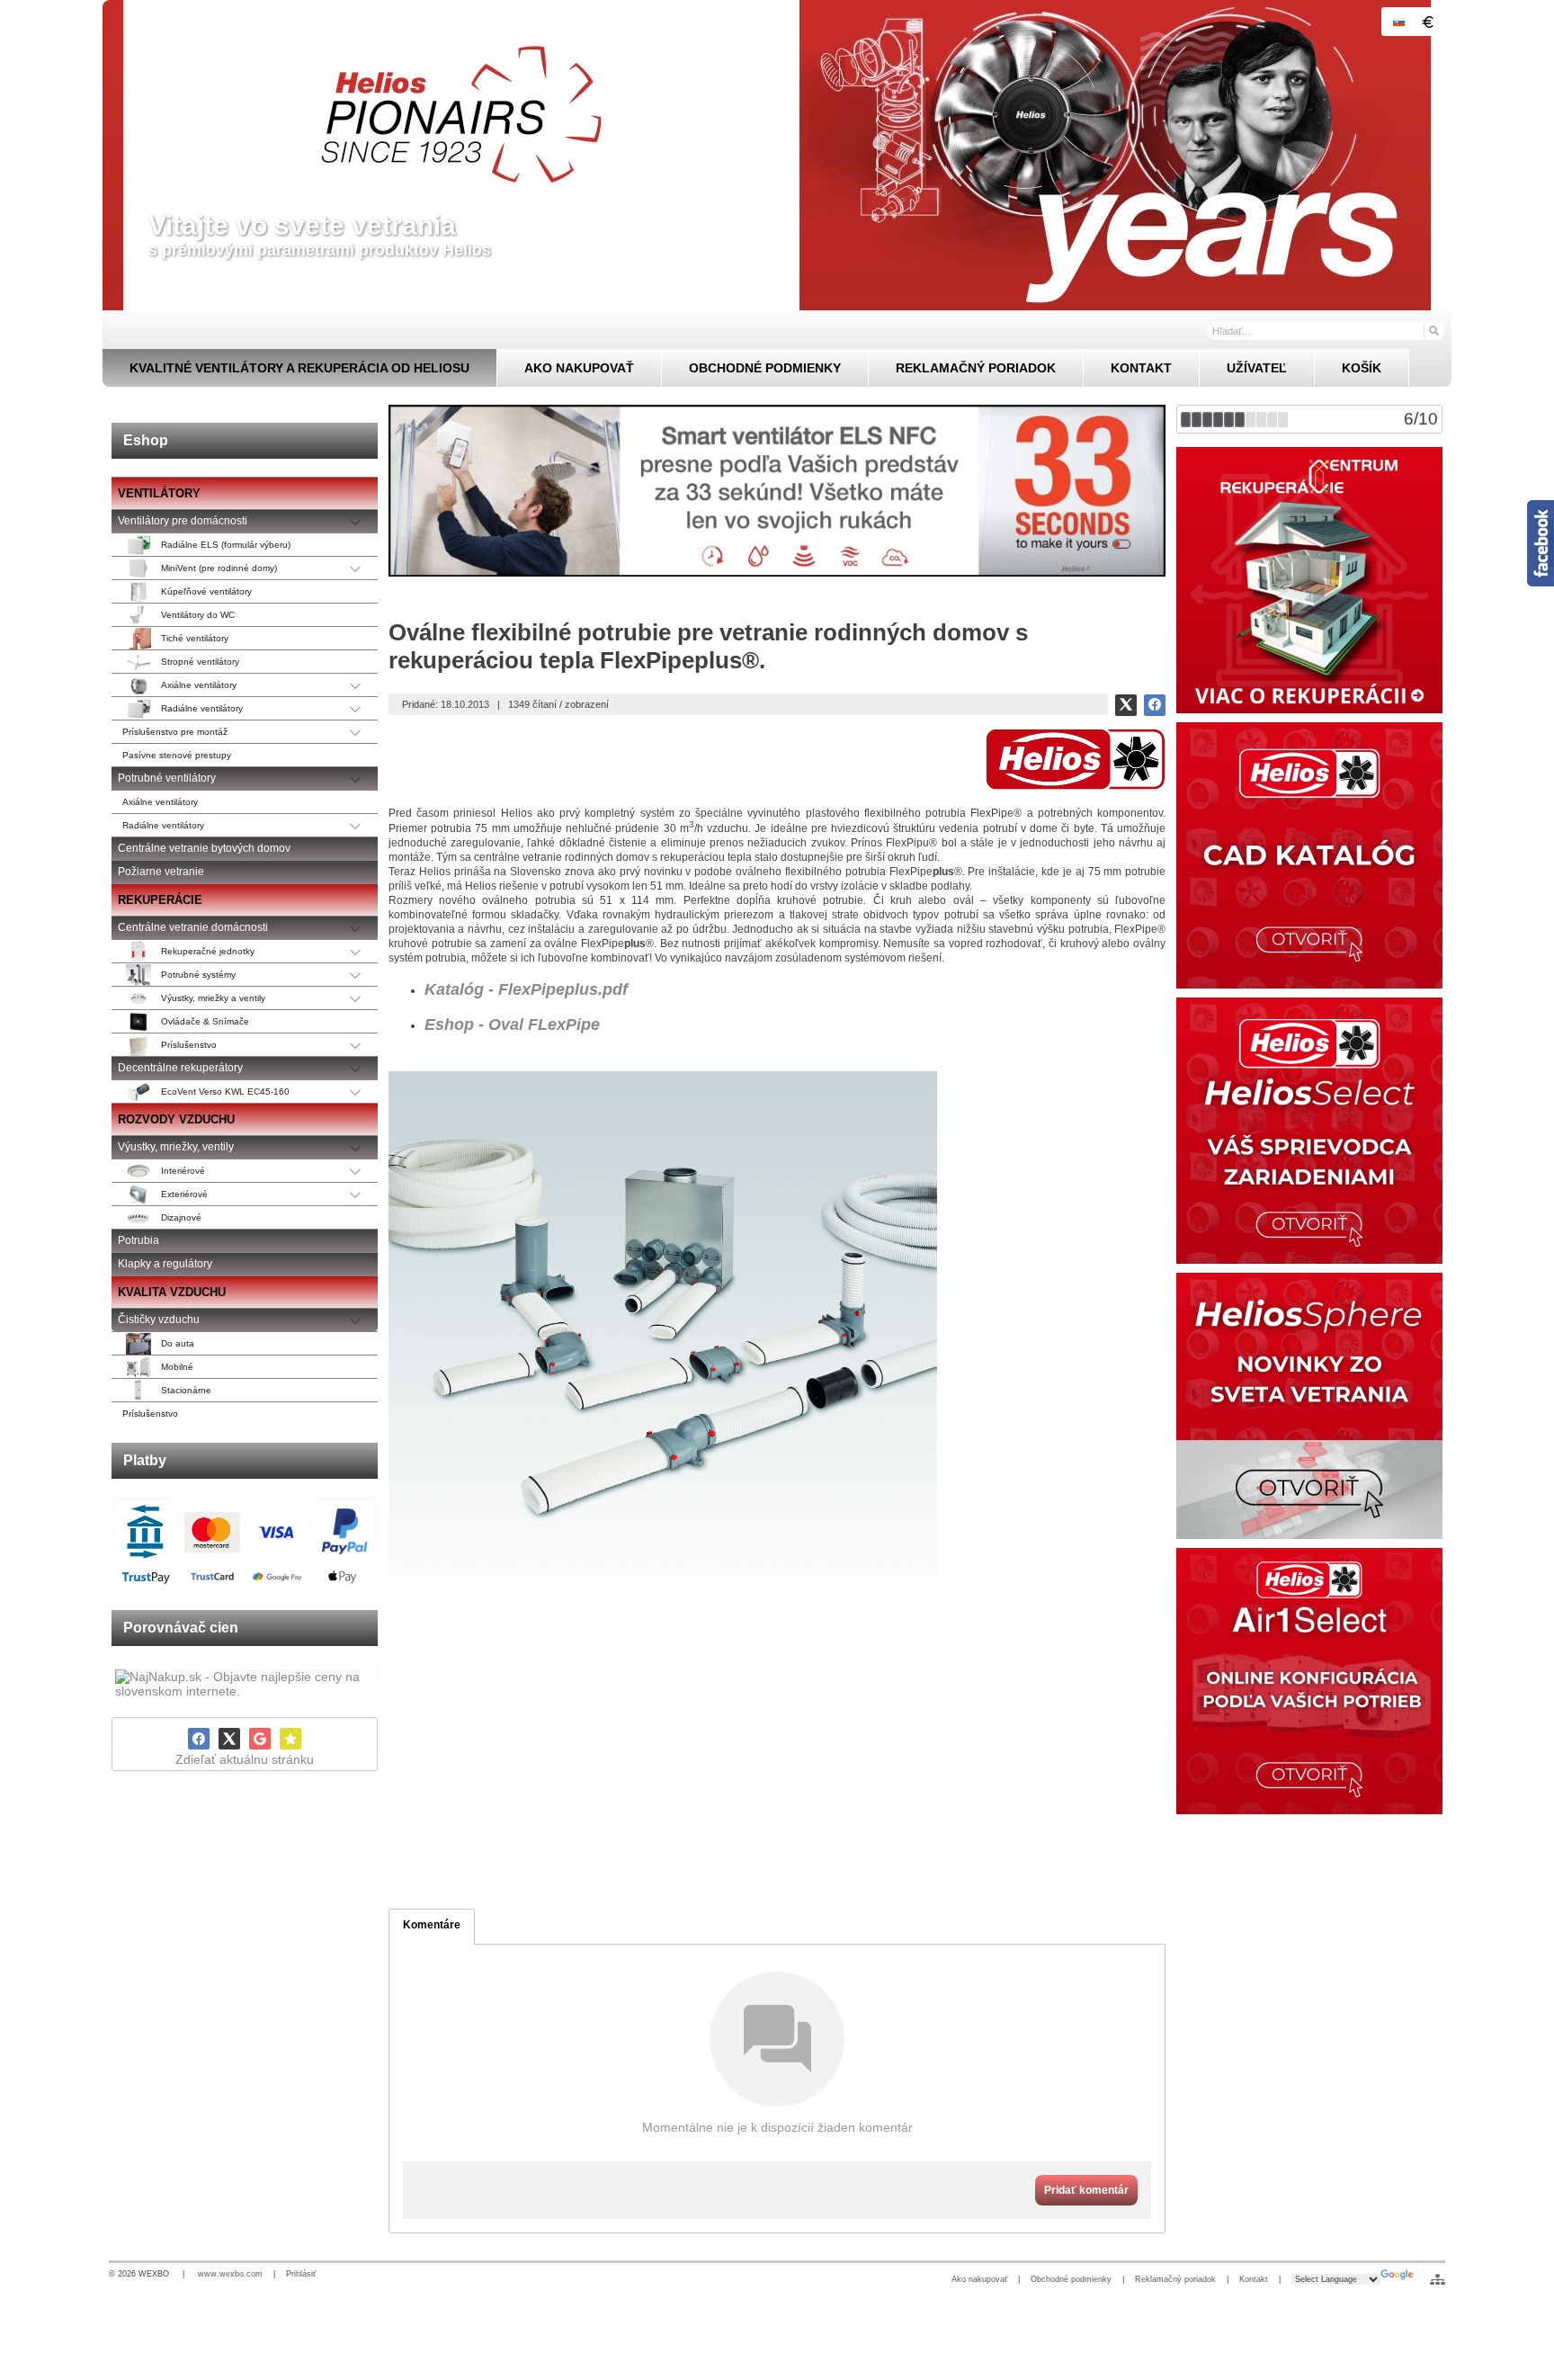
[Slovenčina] (1398, 22)
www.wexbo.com (230, 2274)
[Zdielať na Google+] (260, 1739)
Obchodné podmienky (1071, 2279)
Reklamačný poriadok (1175, 2279)
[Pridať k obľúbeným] (290, 1739)
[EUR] (1427, 22)
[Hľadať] (1433, 330)
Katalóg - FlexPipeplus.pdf (526, 989)
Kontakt (1254, 2279)
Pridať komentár (1086, 2190)
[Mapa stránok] (1438, 2279)
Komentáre (432, 1925)
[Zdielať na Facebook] (199, 1739)
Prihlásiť (301, 2274)
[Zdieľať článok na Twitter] (1126, 705)
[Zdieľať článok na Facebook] (1155, 705)
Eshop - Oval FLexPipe (512, 1024)
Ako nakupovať (979, 2279)
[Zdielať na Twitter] (229, 1739)
